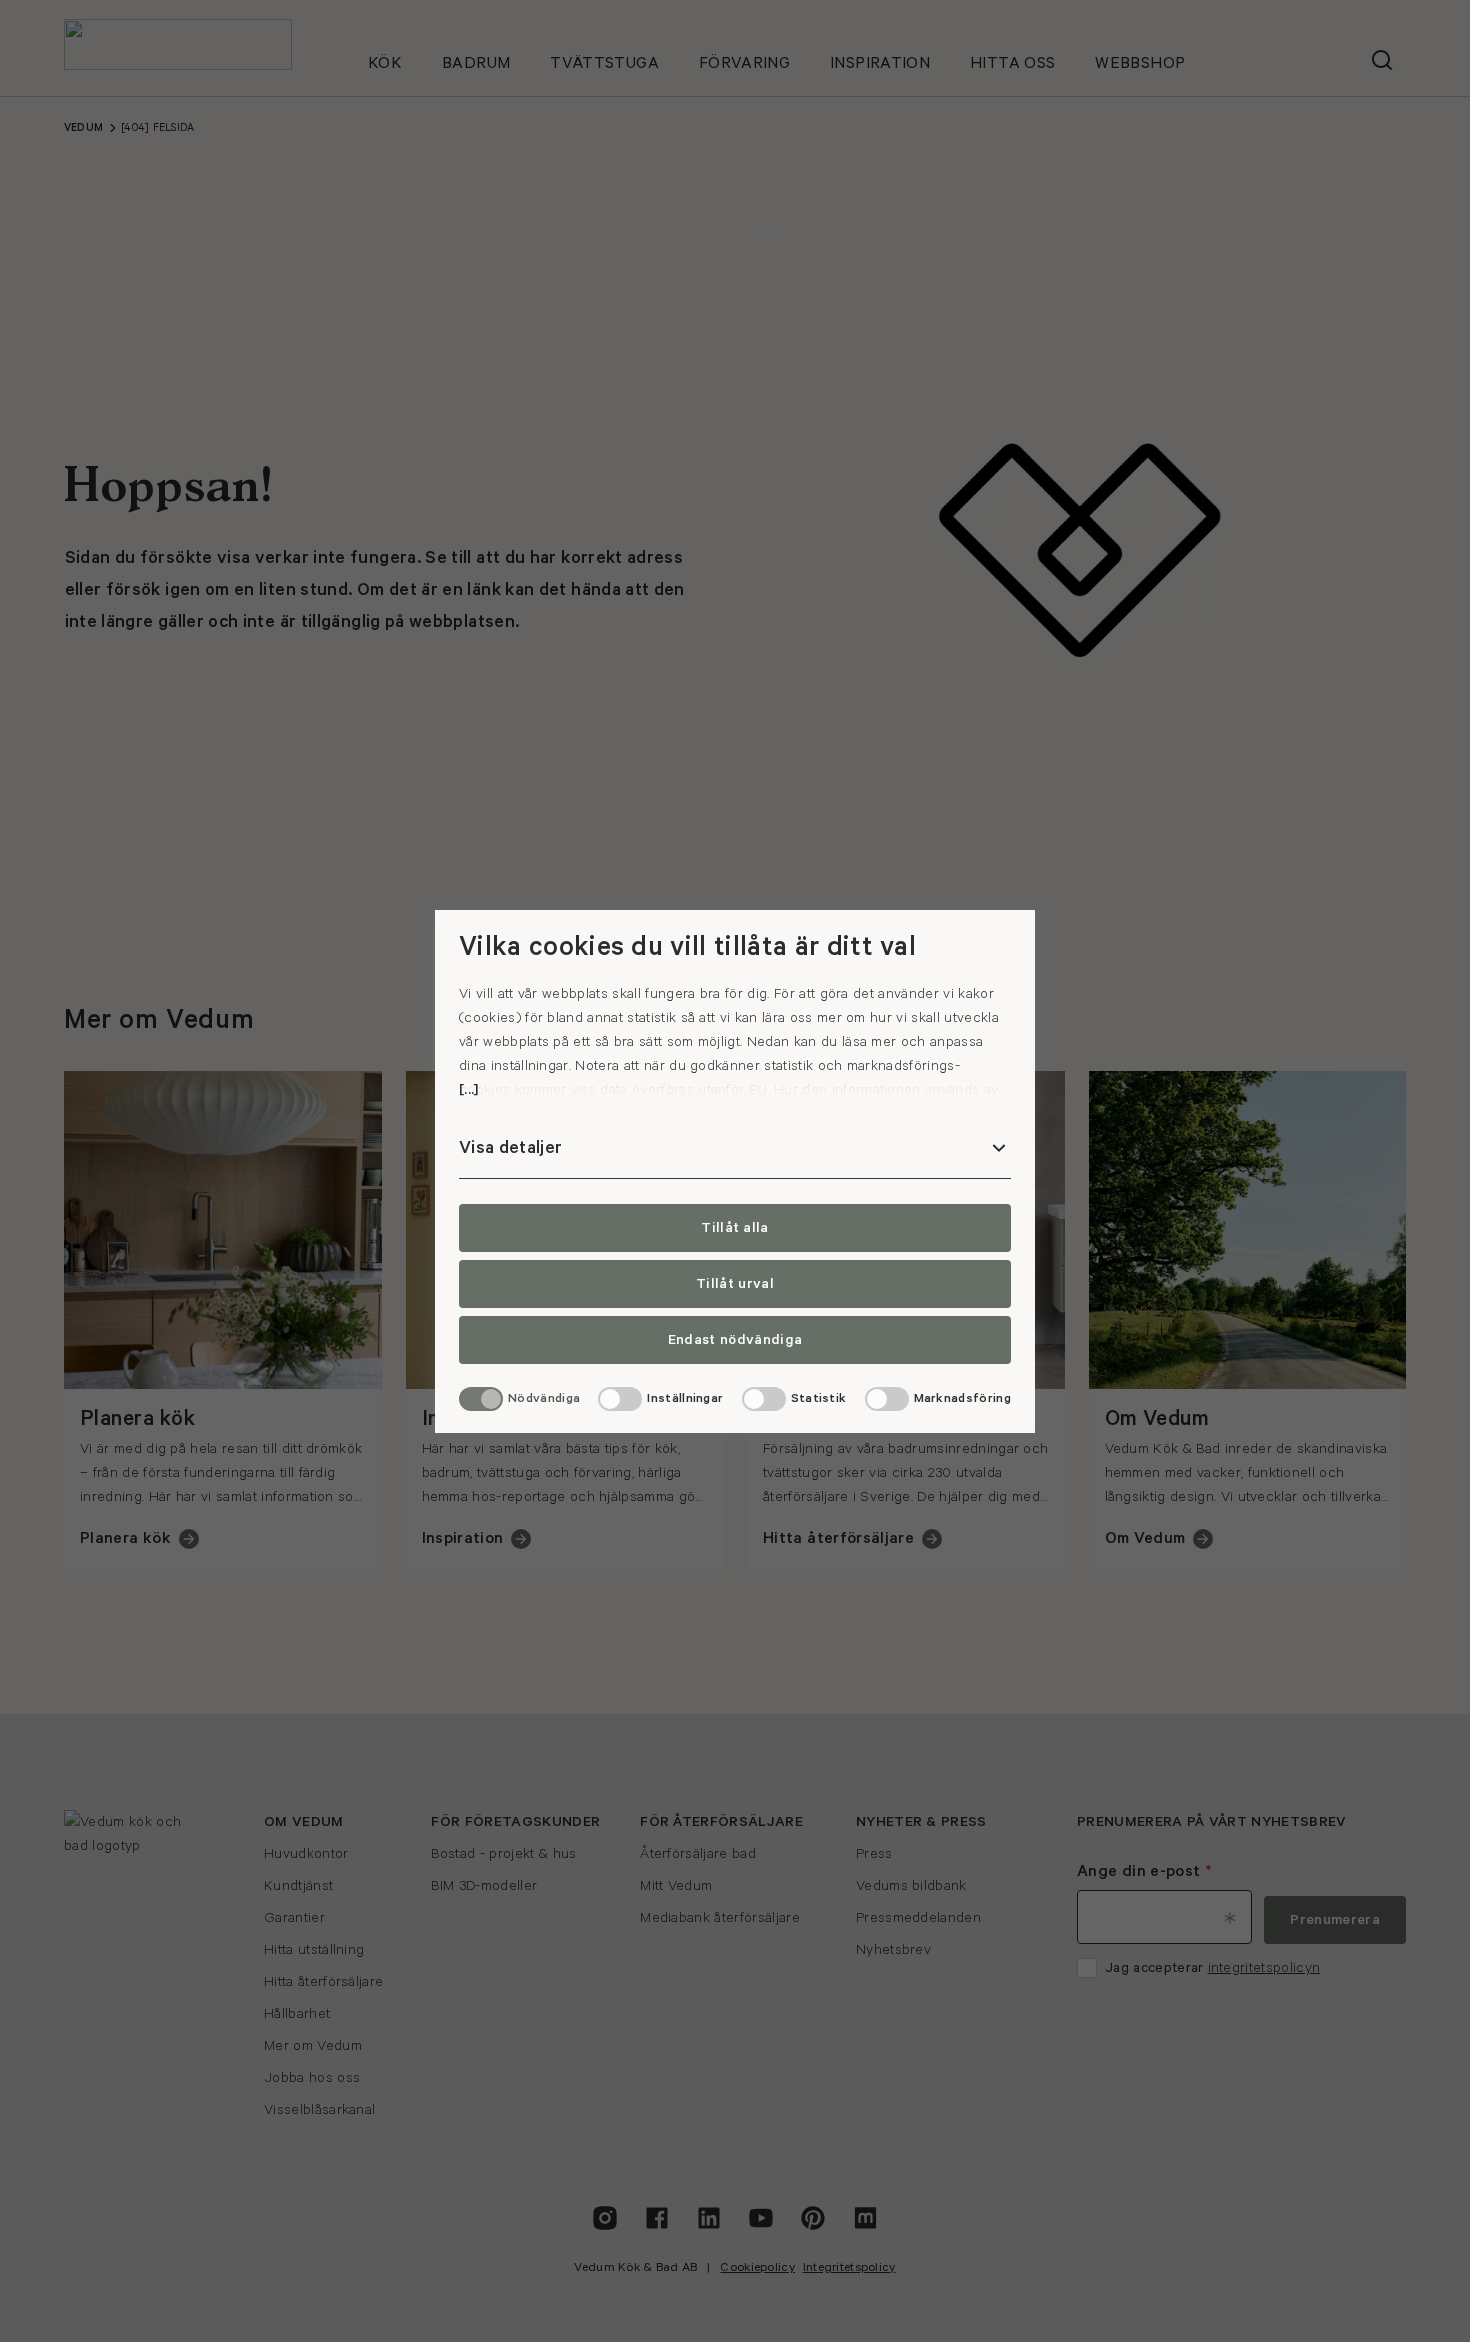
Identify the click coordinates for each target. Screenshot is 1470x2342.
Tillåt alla (735, 1228)
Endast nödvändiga (735, 1340)
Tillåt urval (735, 1284)
